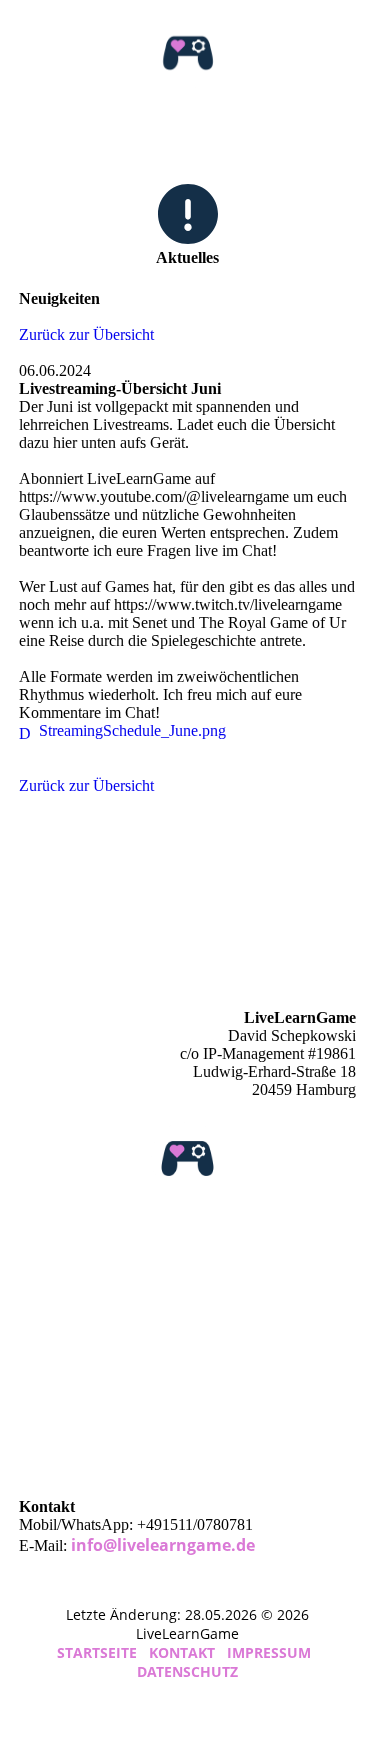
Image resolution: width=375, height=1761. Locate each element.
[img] (187, 53)
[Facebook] (33, 1287)
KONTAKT (182, 1652)
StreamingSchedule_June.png (132, 730)
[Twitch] (37, 1455)
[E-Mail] (37, 1315)
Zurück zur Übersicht (86, 334)
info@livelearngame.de (163, 1545)
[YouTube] (37, 1343)
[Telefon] (35, 1427)
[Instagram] (36, 1259)
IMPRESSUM (269, 1652)
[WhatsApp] (36, 1399)
